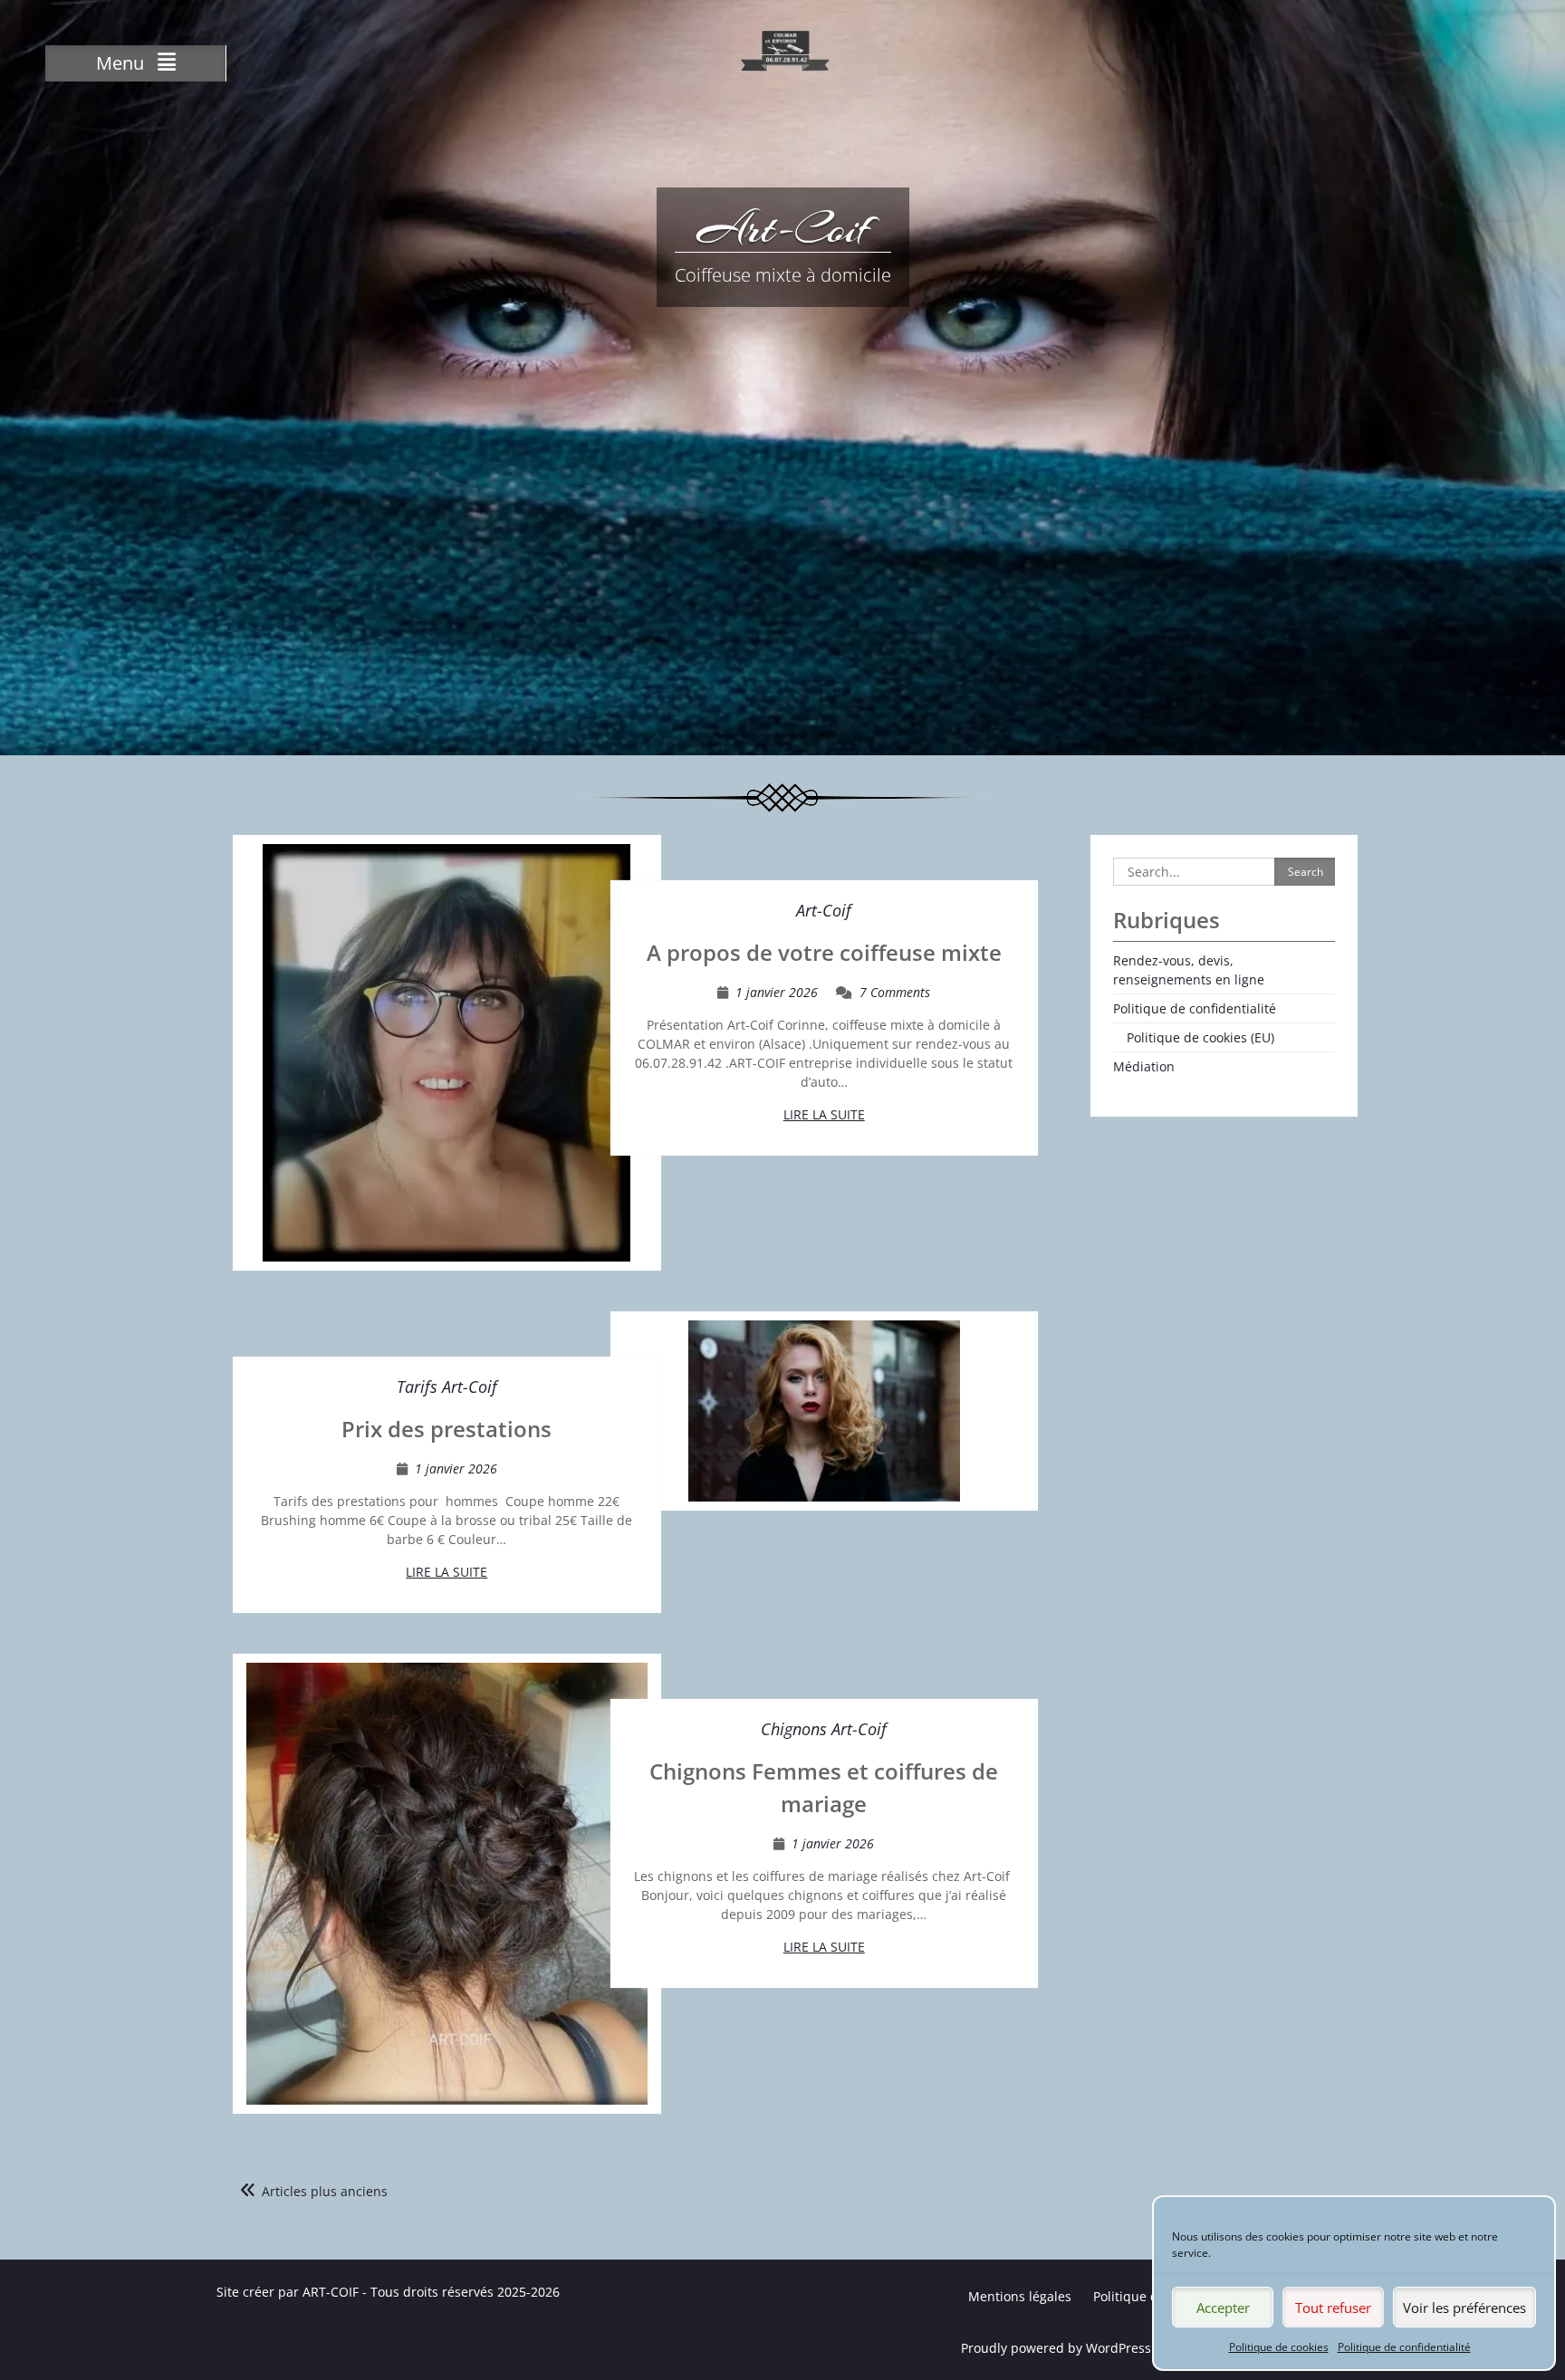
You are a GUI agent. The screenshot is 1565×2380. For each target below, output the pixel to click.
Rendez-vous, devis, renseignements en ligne (1189, 970)
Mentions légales (1020, 2296)
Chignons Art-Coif (824, 1729)
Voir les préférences (1464, 2308)
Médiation (1144, 1066)
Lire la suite (824, 1114)
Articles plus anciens (325, 2191)
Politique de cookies (1279, 2347)
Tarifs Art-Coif (447, 1387)
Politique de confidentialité (1404, 2347)
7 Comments (895, 992)
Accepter (1223, 2308)
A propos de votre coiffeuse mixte (824, 952)
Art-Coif (783, 228)
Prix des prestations (446, 1429)
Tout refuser (1333, 2308)
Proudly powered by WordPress (1056, 2348)
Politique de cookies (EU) (1200, 1037)
